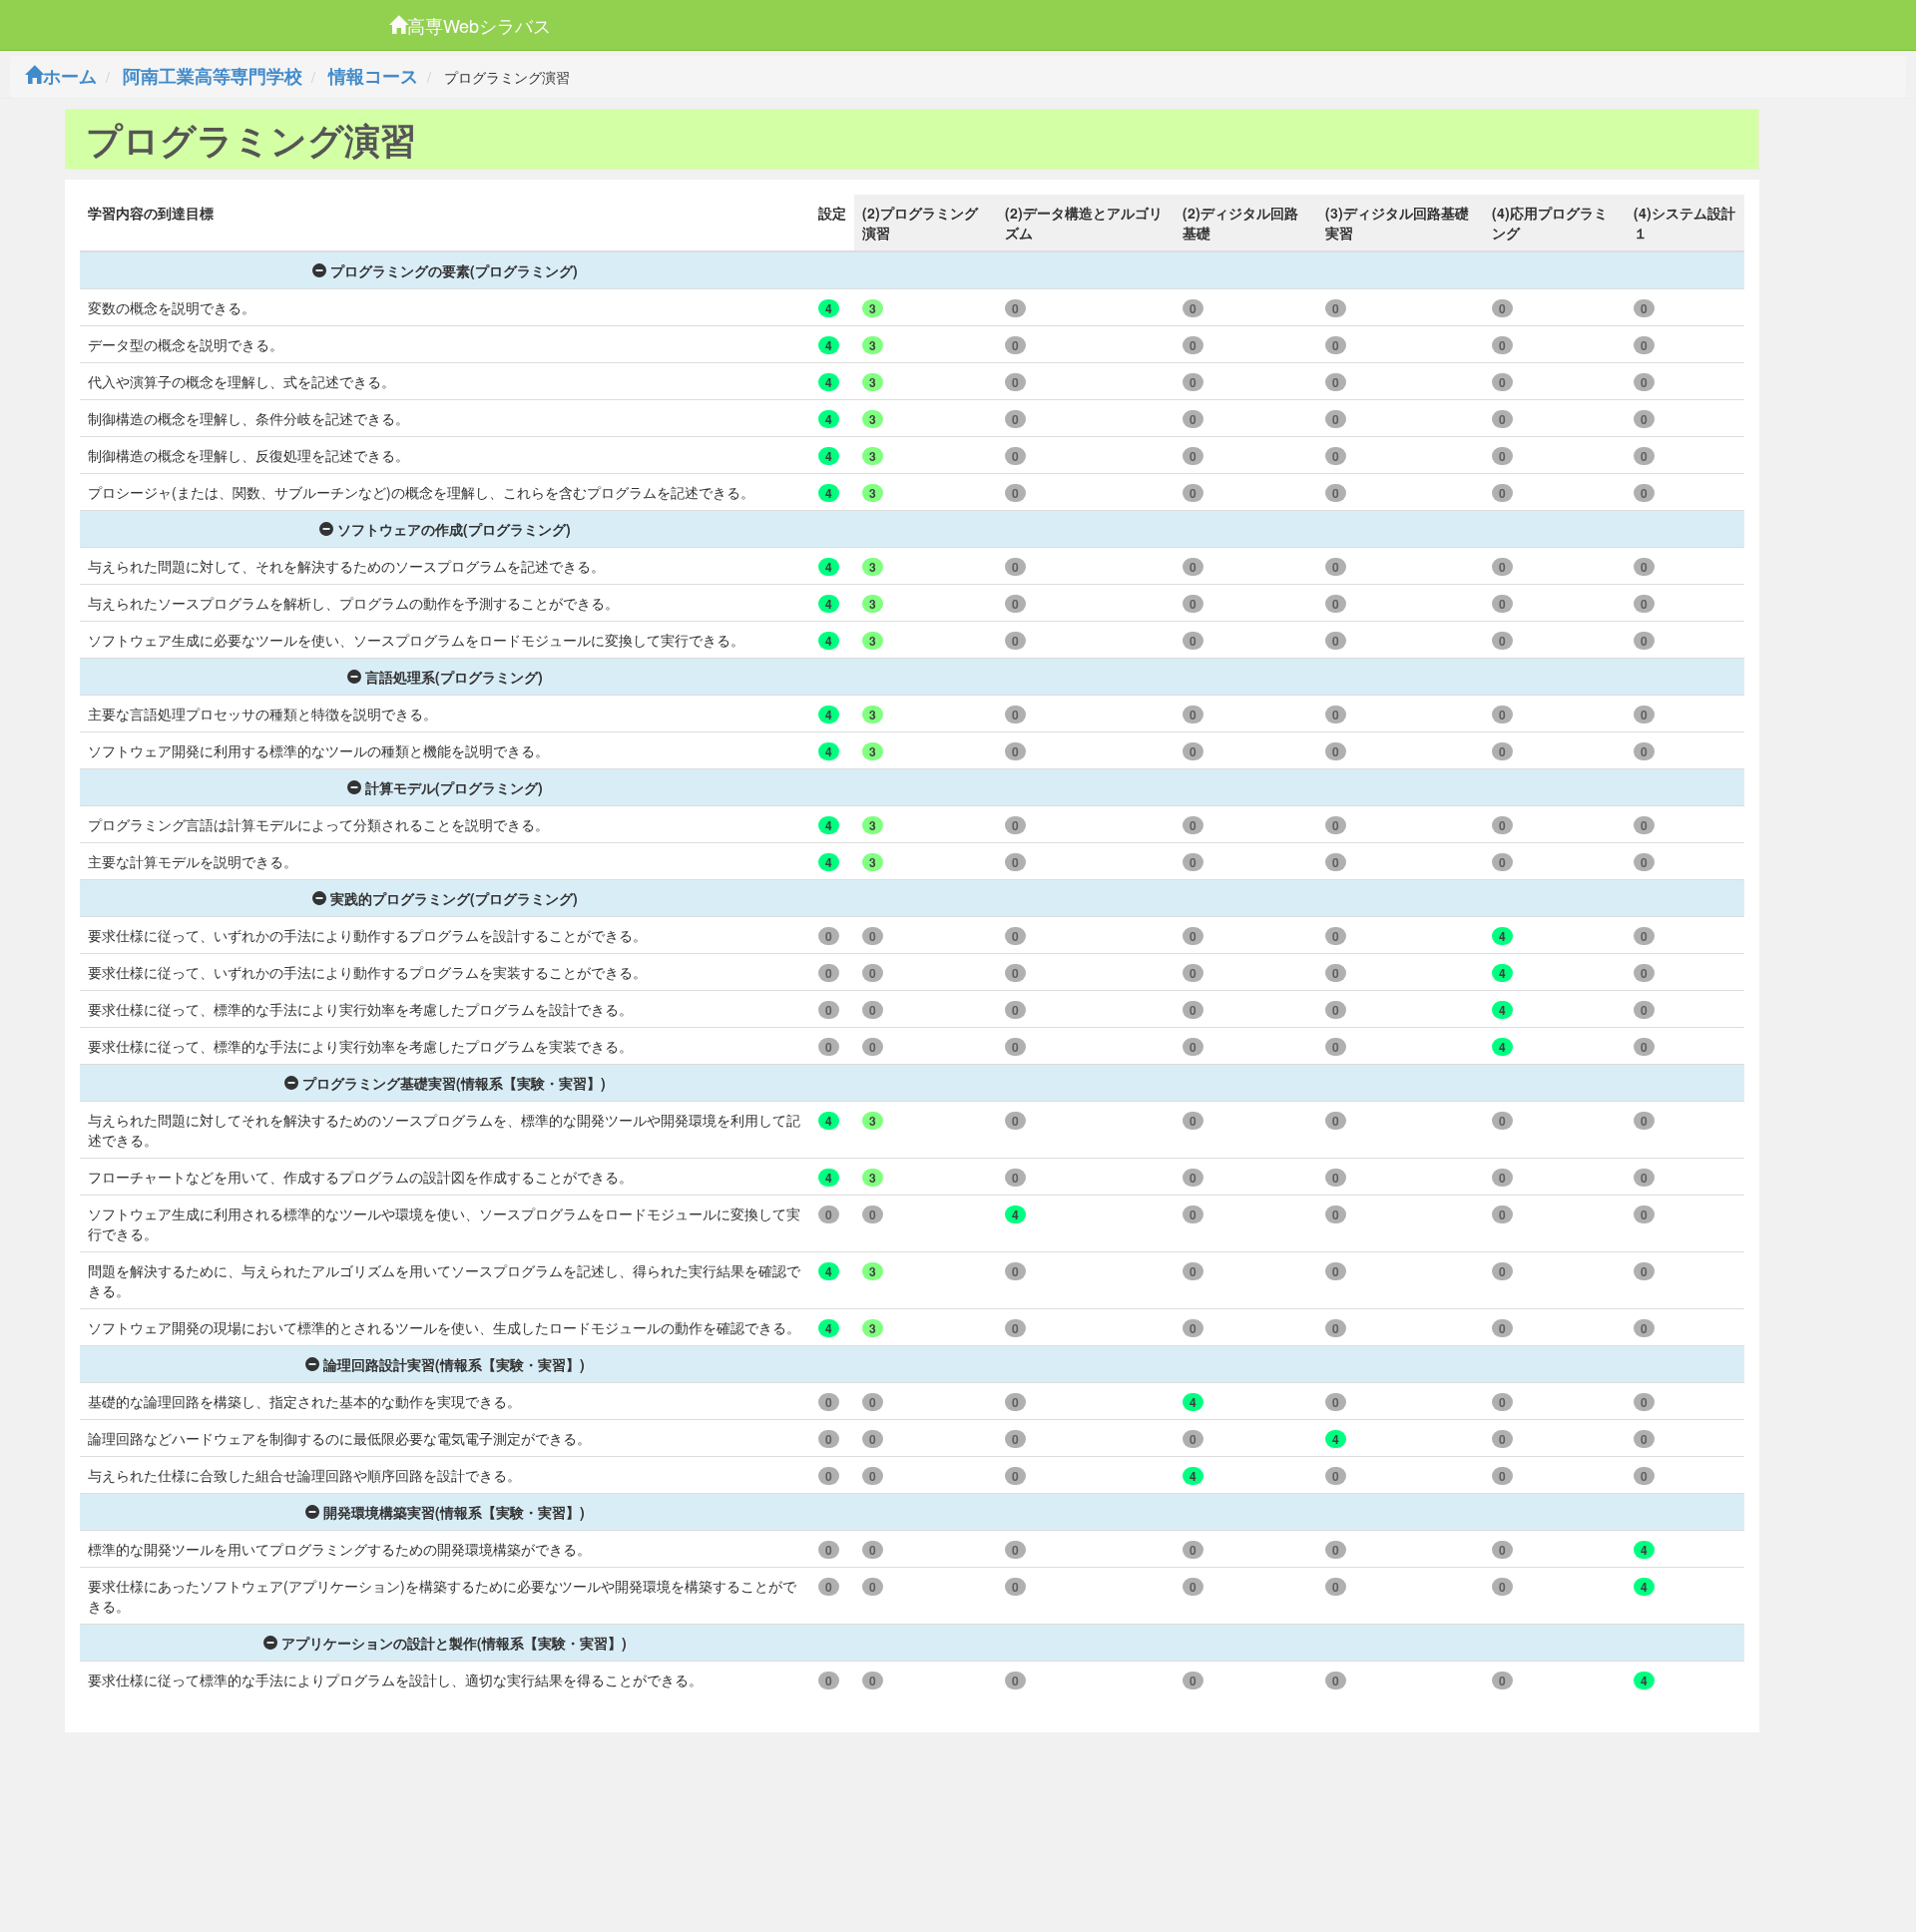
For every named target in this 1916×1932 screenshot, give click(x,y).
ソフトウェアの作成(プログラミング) (454, 529)
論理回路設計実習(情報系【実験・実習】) (454, 1364)
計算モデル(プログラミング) (454, 787)
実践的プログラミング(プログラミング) (454, 898)
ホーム (70, 76)
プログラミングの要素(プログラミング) (454, 270)
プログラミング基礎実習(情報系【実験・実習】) (454, 1083)
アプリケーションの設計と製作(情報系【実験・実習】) (454, 1643)
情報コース (373, 76)
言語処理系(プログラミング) (454, 677)
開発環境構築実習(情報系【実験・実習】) (454, 1512)
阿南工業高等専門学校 (213, 76)
